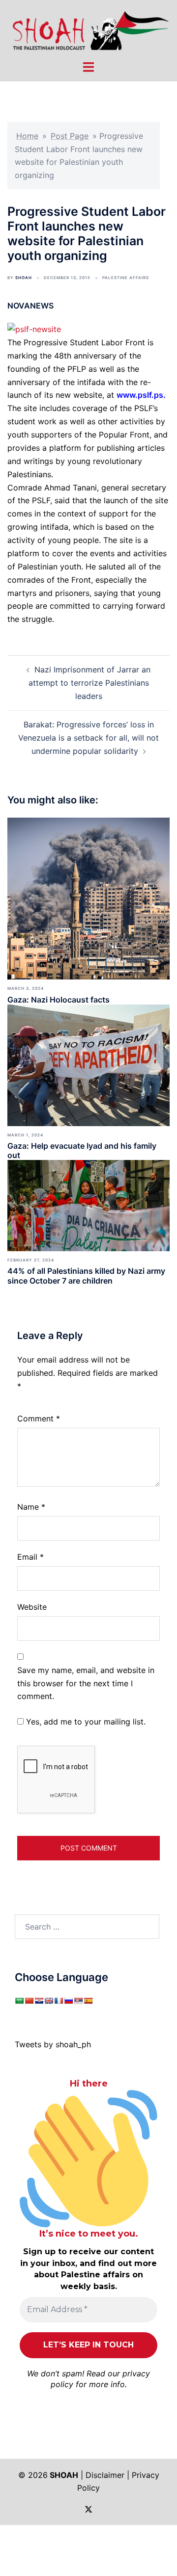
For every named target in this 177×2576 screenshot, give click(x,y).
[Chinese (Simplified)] (29, 2001)
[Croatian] (39, 2001)
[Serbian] (78, 2001)
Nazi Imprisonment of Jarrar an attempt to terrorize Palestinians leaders (90, 683)
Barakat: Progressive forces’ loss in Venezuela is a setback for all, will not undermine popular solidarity (88, 738)
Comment (39, 1418)
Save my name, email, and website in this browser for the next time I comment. (86, 1683)
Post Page (70, 136)
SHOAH (24, 278)
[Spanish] (88, 2001)
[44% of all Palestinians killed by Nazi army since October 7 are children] (88, 1205)
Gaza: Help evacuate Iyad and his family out (82, 1150)
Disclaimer (105, 2475)
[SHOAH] (88, 29)
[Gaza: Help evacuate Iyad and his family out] (88, 1064)
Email (30, 1557)
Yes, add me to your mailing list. (85, 1722)
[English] (49, 2001)
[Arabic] (19, 2001)
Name (31, 1507)
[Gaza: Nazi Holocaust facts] (88, 898)
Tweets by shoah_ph (53, 2044)
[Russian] (68, 2001)
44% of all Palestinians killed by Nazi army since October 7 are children (86, 1275)
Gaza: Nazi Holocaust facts (59, 1000)
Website (32, 1607)
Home (27, 136)
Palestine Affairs (126, 278)
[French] (59, 2001)
